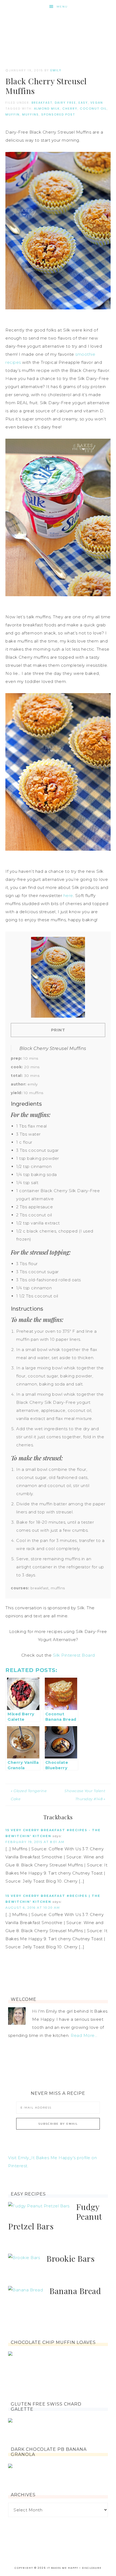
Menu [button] (62, 7)
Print (58, 1030)
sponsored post (58, 114)
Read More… (84, 2035)
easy (83, 103)
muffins (30, 114)
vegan (97, 103)
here (68, 896)
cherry (70, 109)
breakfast (42, 103)
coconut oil (93, 109)
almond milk (47, 109)
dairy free (65, 103)
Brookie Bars (70, 2259)
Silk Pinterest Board (74, 1655)
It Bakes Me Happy (58, 30)
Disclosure (92, 2568)
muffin (13, 114)
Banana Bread (75, 2291)
